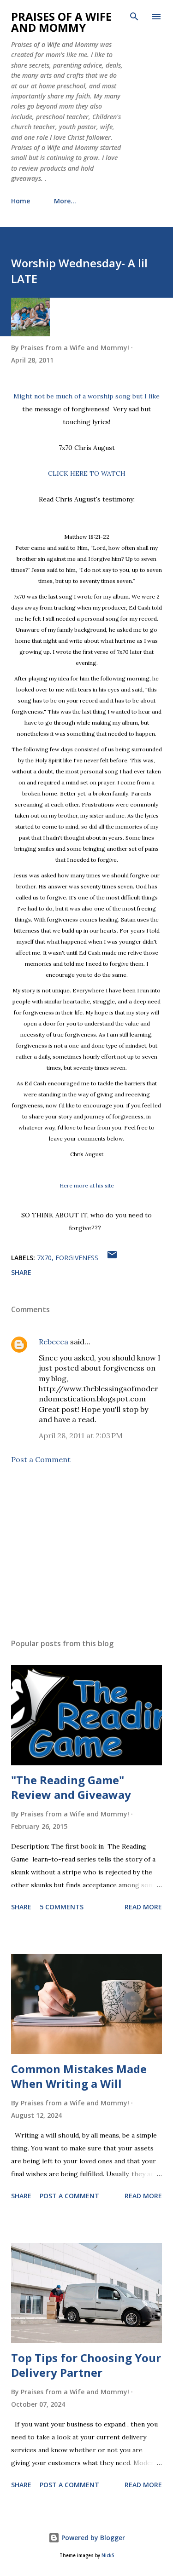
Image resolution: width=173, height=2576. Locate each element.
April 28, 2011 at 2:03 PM (81, 1435)
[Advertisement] (86, 1551)
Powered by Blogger (92, 2538)
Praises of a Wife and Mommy (61, 22)
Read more (143, 1907)
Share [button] (21, 1272)
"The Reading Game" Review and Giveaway (71, 1787)
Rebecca (54, 1342)
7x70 (44, 1258)
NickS (108, 2556)
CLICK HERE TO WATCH (87, 473)
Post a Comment (41, 1459)
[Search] (134, 17)
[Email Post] (112, 1258)
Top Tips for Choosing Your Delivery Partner (86, 2365)
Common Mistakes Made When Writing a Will (79, 2076)
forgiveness (77, 1258)
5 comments (62, 1907)
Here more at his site (87, 1185)
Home (21, 201)
